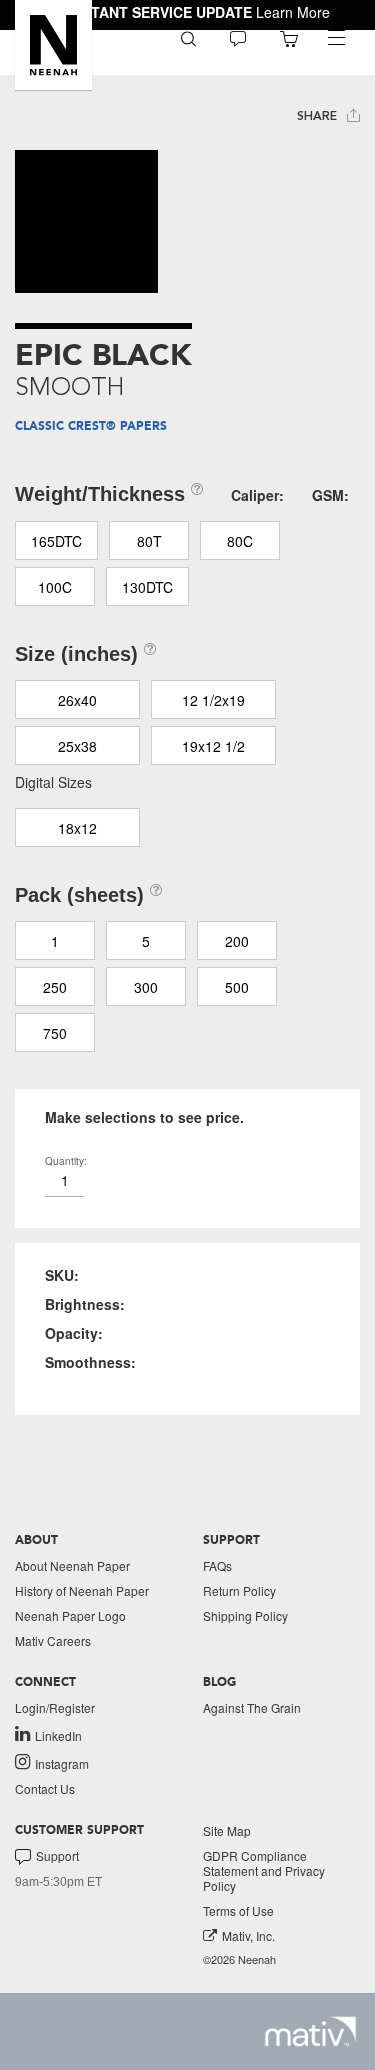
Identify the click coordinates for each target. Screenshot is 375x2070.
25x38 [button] (77, 746)
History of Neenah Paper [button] (82, 1590)
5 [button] (146, 941)
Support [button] (57, 1856)
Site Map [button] (227, 1830)
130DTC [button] (147, 587)
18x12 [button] (77, 828)
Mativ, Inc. (248, 1935)
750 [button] (55, 1033)
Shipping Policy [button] (245, 1615)
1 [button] (55, 941)
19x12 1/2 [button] (213, 746)
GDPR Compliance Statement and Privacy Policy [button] (264, 1870)
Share (319, 116)
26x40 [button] (77, 700)
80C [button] (240, 541)
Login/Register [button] (55, 1707)
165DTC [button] (56, 541)
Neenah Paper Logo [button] (70, 1615)
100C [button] (55, 587)
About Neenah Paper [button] (72, 1565)
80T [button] (149, 541)
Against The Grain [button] (252, 1707)
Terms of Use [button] (238, 1910)
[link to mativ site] (310, 2031)
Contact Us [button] (45, 1788)
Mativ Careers (53, 1640)
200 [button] (237, 941)
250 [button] (55, 987)
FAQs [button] (217, 1565)
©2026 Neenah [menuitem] (239, 1959)
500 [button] (237, 987)
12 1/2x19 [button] (213, 700)
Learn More (293, 12)
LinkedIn (58, 1735)
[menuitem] (188, 37)
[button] (53, 45)
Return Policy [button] (239, 1590)
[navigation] (336, 38)
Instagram (62, 1763)
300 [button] (146, 987)
